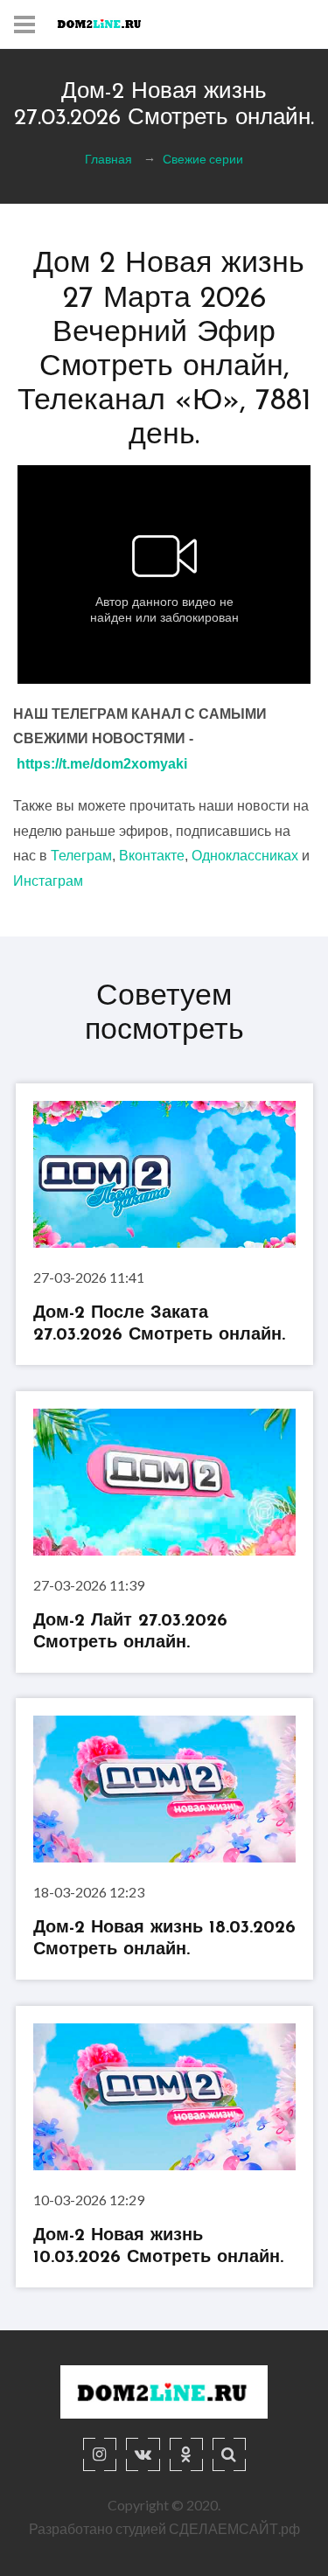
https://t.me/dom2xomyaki (102, 764)
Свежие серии (203, 159)
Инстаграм (48, 881)
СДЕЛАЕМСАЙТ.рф (234, 2528)
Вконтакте (152, 856)
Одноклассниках (245, 856)
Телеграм (81, 856)
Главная (108, 159)
